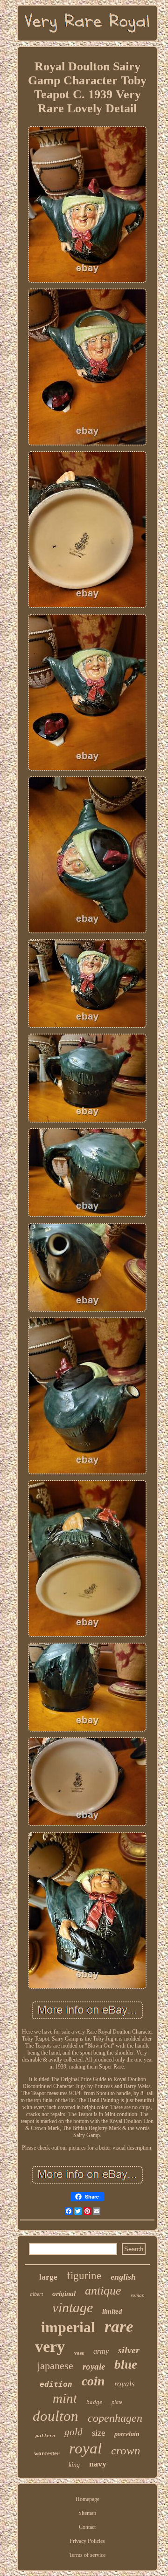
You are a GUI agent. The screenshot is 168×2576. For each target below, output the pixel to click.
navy (98, 2464)
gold (73, 2432)
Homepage (87, 2499)
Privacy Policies (87, 2541)
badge (94, 2402)
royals (125, 2384)
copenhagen (115, 2418)
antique (103, 2291)
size (98, 2433)
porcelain (127, 2434)
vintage (73, 2307)
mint (65, 2398)
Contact (87, 2527)
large (48, 2277)
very (50, 2346)
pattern (45, 2436)
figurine (84, 2276)
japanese (55, 2366)
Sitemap (87, 2513)
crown (126, 2450)
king (74, 2465)
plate (117, 2402)
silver (129, 2350)
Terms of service (87, 2555)
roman (138, 2295)
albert (36, 2294)
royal (85, 2448)
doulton (56, 2416)
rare (119, 2326)
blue (126, 2364)
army (101, 2351)
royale (94, 2367)
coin (93, 2381)
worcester (47, 2453)
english (123, 2277)
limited (112, 2311)
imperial (68, 2327)
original (64, 2294)
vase (79, 2353)
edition (56, 2384)
